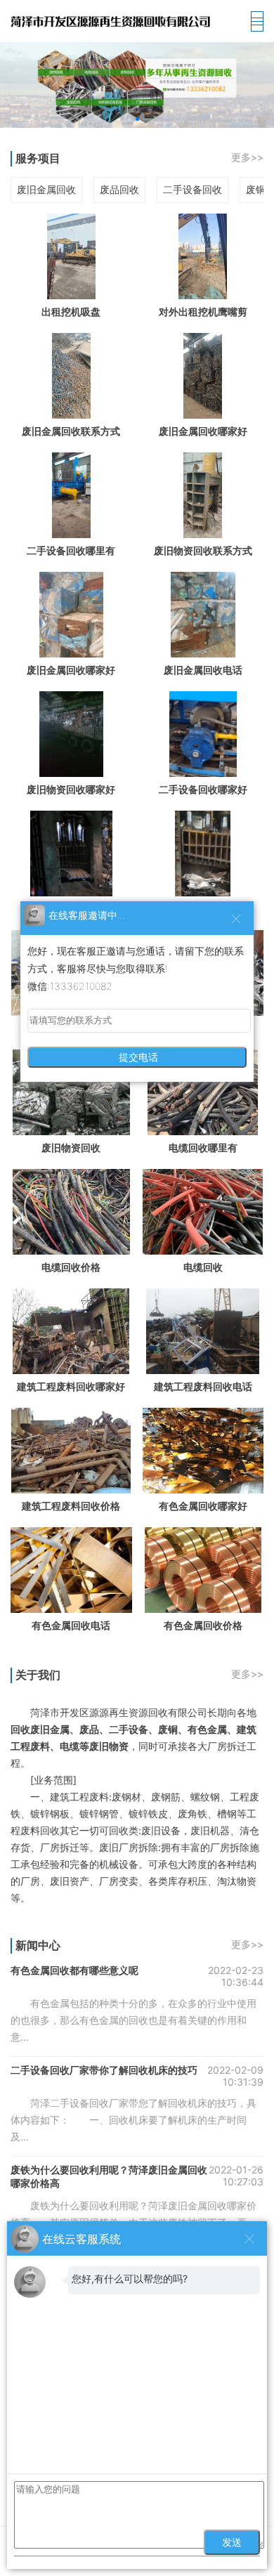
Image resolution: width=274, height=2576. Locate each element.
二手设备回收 (193, 189)
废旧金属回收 (46, 189)
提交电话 (137, 1057)
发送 (232, 2542)
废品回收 (119, 189)
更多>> (247, 157)
